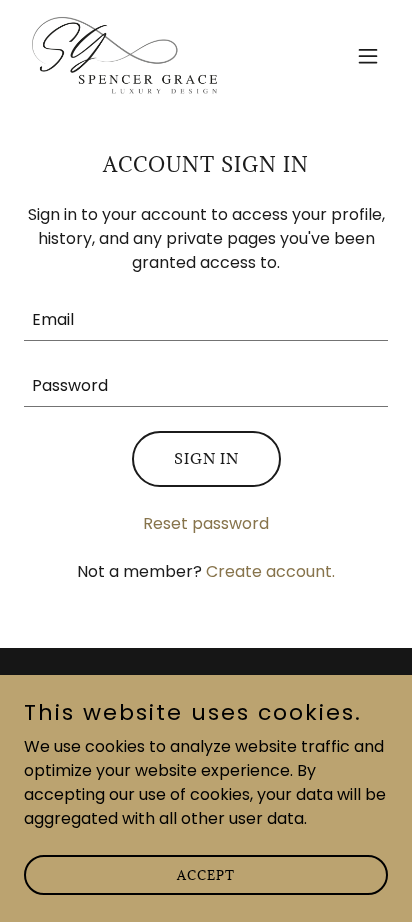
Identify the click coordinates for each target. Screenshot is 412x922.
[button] (368, 56)
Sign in (206, 458)
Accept (206, 874)
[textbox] (206, 320)
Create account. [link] (270, 571)
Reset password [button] (206, 523)
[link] (132, 56)
